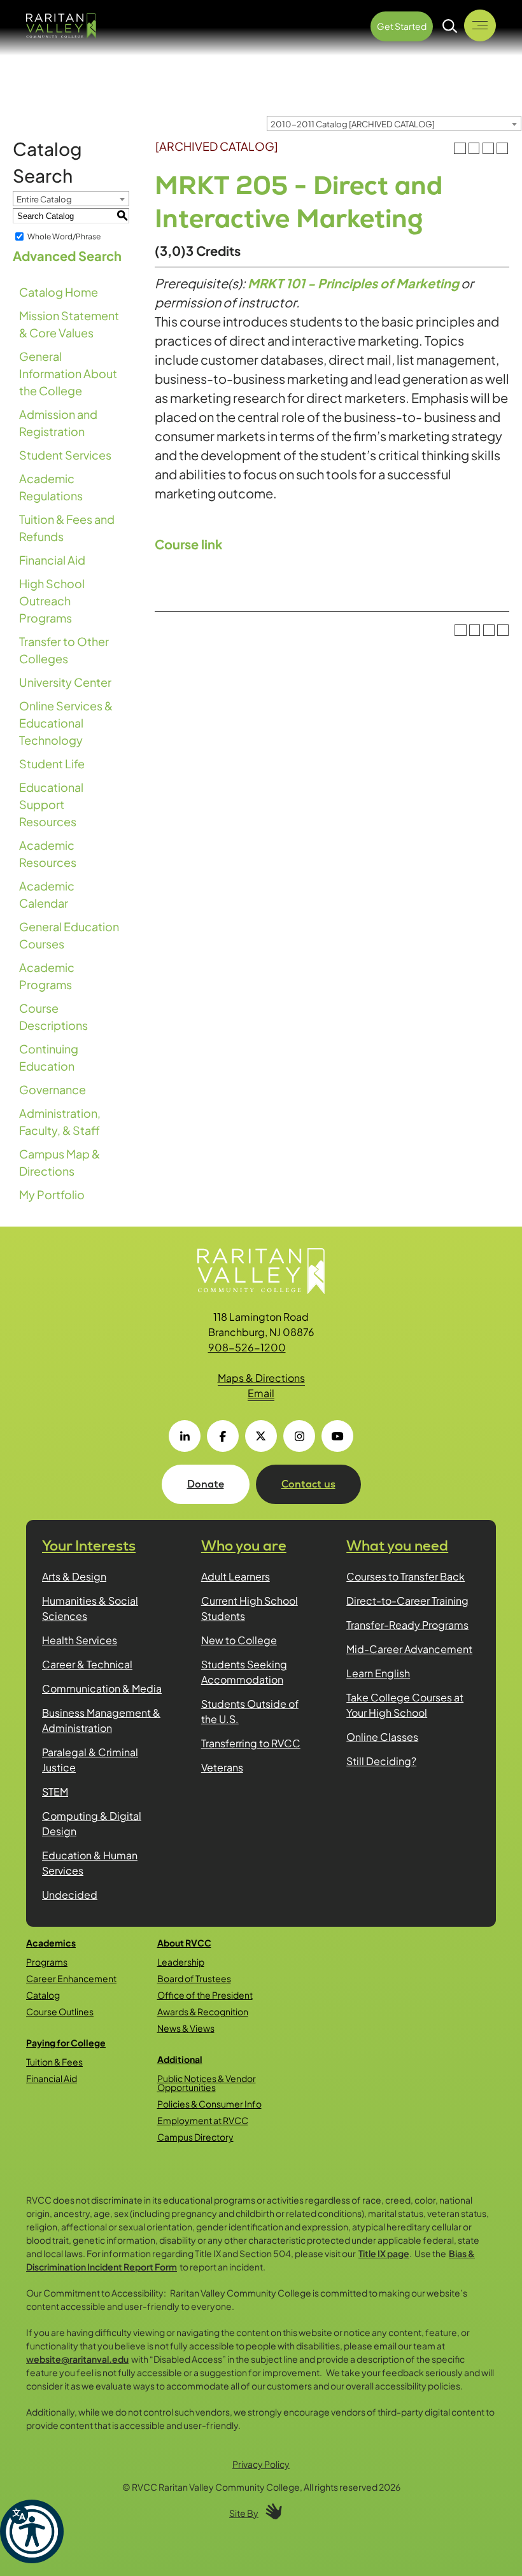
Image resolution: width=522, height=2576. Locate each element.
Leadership (181, 1962)
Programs (47, 1962)
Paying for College (66, 2043)
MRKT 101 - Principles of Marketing (353, 283)
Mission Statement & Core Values (69, 324)
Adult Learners (236, 1576)
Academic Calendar (47, 894)
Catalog (43, 1995)
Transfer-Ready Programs (407, 1625)
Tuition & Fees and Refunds (67, 528)
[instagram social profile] (299, 1436)
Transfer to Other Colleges (64, 650)
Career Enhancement (71, 1978)
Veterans (222, 1767)
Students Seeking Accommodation (244, 1672)
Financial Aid (52, 560)
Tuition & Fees (54, 2062)
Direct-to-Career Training (407, 1601)
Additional (180, 2059)
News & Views (186, 2028)
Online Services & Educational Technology (66, 723)
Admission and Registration (58, 423)
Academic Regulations (51, 487)
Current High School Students (250, 1608)
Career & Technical (87, 1664)
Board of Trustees (194, 1978)
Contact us (308, 1484)
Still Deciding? (381, 1761)
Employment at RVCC (203, 2120)
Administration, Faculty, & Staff (60, 1122)
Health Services (80, 1640)
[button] (32, 2531)
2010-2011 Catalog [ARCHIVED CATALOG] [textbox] (353, 124)
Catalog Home (59, 292)
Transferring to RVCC (251, 1743)
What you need (397, 1546)
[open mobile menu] (480, 25)
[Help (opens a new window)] (502, 148)
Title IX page (384, 2253)
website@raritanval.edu (77, 2359)
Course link (189, 544)
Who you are (244, 1546)
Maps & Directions (261, 1378)
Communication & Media (102, 1688)
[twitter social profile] (261, 1436)
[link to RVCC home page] (261, 1271)
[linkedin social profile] (185, 1436)
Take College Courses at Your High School (405, 1705)
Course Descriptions (53, 1017)
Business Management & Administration (101, 1720)
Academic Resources (48, 854)
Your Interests (89, 1546)
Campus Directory (195, 2137)
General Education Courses (69, 935)
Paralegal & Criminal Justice (90, 1760)
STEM (55, 1791)
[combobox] (394, 123)
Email (261, 1393)
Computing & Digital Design (92, 1823)
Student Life (52, 764)
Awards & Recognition (203, 2011)
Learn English (378, 1673)
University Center (65, 682)
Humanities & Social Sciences (90, 1608)
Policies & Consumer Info (209, 2104)
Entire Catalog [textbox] (44, 199)
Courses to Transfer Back (406, 1576)
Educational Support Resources (51, 804)
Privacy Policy (261, 2464)
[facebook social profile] (223, 1436)
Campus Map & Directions (60, 1162)
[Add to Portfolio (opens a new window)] (460, 148)
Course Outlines (60, 2011)
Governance (53, 1089)
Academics (51, 1943)
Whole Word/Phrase (64, 236)
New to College (239, 1640)
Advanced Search (67, 256)
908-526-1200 (247, 1347)
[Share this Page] (474, 148)
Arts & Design (74, 1576)
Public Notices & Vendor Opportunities (207, 2083)
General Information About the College (68, 373)
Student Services (65, 455)
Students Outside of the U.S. (250, 1711)
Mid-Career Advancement (409, 1649)
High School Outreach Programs (52, 601)
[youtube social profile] (337, 1436)
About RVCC (184, 1943)
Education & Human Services (90, 1863)
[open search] (450, 26)
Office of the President (205, 1995)
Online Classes (382, 1737)
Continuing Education (49, 1057)
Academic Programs (47, 976)
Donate (206, 1484)
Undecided (70, 1895)
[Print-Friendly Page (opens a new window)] (488, 148)
